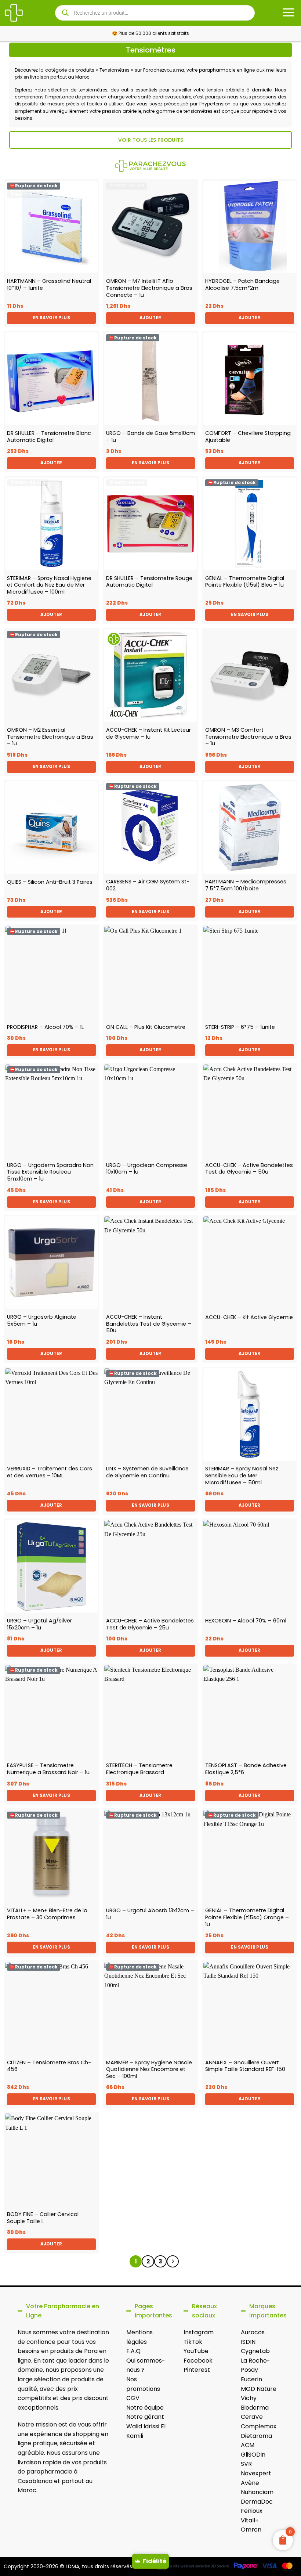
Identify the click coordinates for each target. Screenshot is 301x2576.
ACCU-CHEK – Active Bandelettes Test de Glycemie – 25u (150, 1624)
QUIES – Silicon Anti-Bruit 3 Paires (50, 882)
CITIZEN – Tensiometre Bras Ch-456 (49, 2066)
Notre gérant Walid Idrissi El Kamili (146, 2426)
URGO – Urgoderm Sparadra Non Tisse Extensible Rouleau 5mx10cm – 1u (50, 1172)
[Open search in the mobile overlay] (155, 13)
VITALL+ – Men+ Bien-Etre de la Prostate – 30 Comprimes (47, 1914)
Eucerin (251, 2379)
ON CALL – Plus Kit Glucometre (146, 1027)
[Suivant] (173, 2262)
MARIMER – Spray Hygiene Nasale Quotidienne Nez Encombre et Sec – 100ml (149, 2069)
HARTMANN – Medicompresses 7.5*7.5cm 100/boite (246, 885)
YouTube (196, 2351)
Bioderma (255, 2408)
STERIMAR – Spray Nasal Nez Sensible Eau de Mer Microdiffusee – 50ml (242, 1476)
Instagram (199, 2332)
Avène (250, 2483)
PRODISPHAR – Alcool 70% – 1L (45, 1027)
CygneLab (255, 2351)
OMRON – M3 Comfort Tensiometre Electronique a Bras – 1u (248, 737)
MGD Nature (259, 2389)
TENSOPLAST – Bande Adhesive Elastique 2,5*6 (246, 1769)
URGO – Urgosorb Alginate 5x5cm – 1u (42, 1320)
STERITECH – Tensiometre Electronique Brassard (139, 1769)
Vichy (249, 2398)
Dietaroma (256, 2436)
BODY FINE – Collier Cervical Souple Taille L (43, 2218)
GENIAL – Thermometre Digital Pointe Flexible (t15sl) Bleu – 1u (245, 582)
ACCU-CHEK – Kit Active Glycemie (249, 1317)
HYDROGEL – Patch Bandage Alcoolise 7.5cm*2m (242, 284)
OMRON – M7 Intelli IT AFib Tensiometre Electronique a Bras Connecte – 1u (149, 288)
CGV (133, 2398)
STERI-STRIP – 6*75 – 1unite (240, 1027)
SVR (246, 2464)
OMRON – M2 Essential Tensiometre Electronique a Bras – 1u (50, 737)
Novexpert (256, 2473)
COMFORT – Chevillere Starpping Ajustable (248, 437)
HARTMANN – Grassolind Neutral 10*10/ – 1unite (49, 284)
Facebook (198, 2361)
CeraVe (252, 2417)
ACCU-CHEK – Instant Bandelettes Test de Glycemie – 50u (149, 1324)
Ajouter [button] (150, 318)
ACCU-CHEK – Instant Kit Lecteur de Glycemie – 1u (148, 733)
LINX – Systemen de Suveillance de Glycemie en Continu (147, 1472)
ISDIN (248, 2342)
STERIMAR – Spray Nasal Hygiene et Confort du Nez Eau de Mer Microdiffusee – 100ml (49, 585)
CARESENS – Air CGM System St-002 (148, 885)
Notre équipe (145, 2408)
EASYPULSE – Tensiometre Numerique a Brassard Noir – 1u (48, 1769)
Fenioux (252, 2511)
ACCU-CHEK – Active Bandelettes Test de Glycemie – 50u (249, 1169)
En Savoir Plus (51, 318)
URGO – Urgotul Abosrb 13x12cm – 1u (150, 1914)
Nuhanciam (257, 2492)
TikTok (193, 2342)
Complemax (259, 2426)
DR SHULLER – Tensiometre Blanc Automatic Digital (49, 437)
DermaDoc (257, 2502)
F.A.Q (133, 2351)
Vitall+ (250, 2520)
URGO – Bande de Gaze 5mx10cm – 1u (150, 437)
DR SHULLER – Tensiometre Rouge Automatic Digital (149, 582)
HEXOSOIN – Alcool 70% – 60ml (246, 1621)
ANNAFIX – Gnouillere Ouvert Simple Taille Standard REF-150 (245, 2066)
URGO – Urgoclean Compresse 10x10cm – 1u (147, 1169)
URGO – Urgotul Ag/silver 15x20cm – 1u (39, 1624)
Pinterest (197, 2370)
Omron (251, 2530)
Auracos (253, 2332)
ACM (248, 2445)
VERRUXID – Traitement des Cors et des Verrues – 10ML (50, 1472)
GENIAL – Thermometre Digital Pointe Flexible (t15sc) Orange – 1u (247, 1917)
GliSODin (253, 2455)
